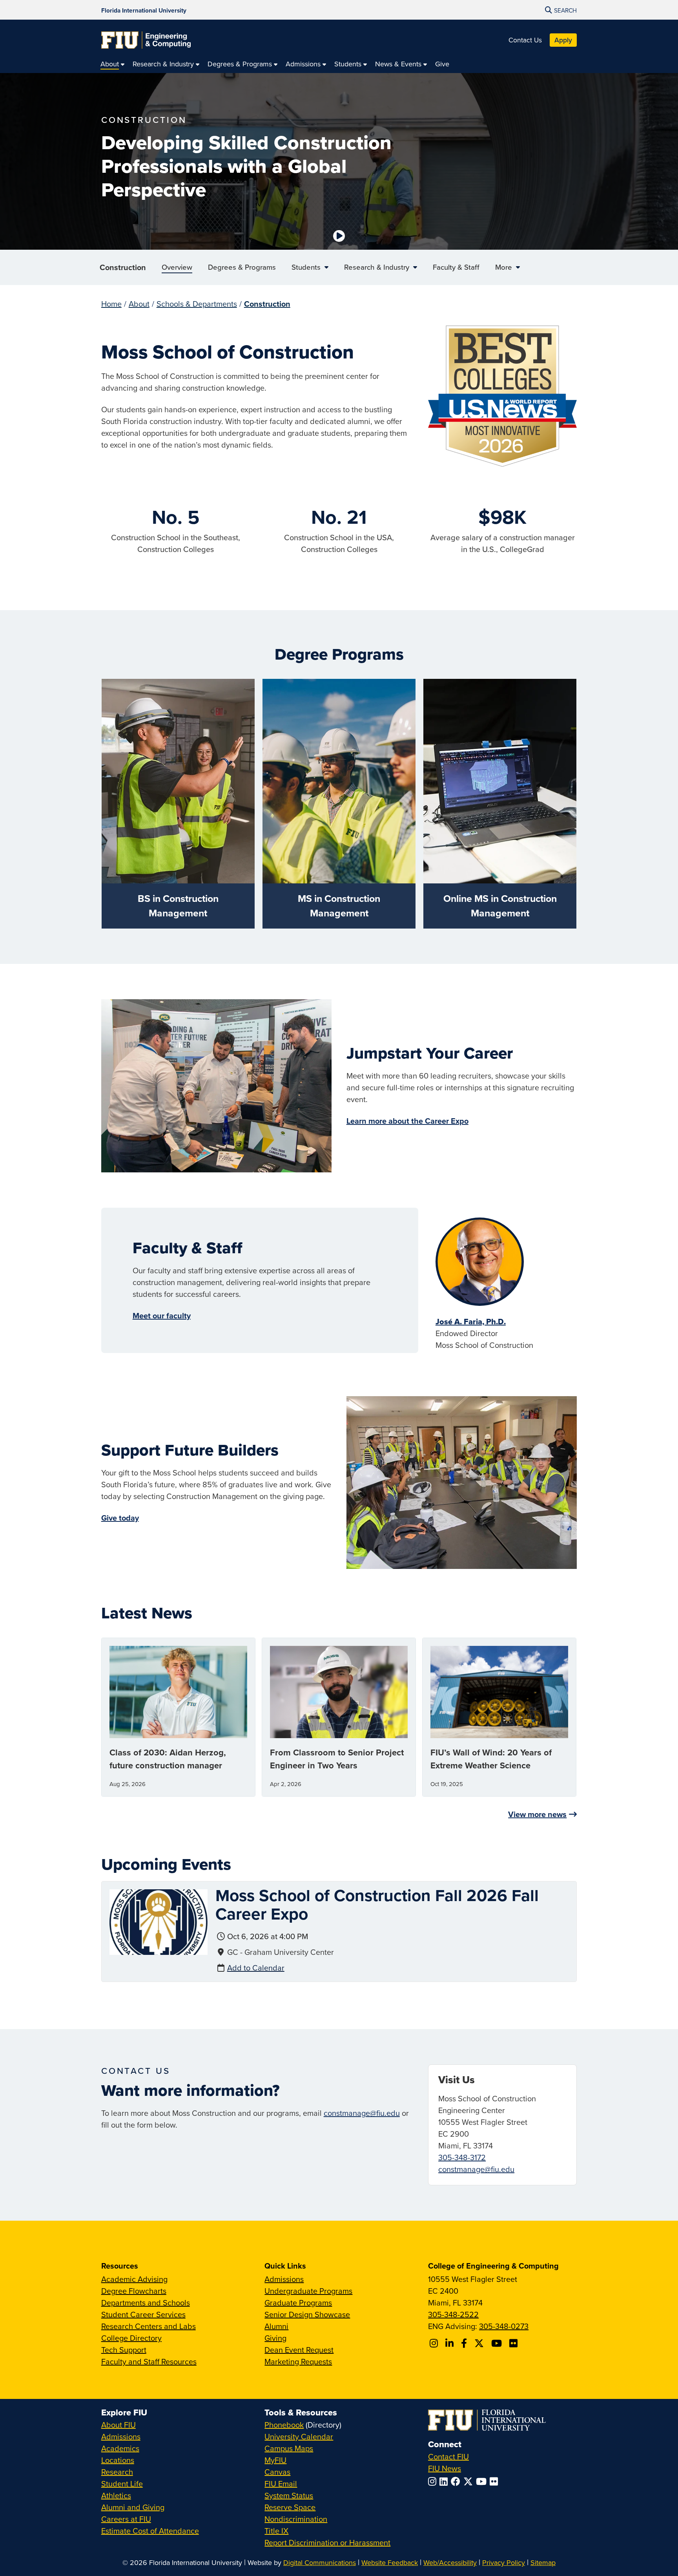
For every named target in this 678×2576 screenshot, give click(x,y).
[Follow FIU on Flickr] (495, 2481)
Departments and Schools (146, 2303)
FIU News (445, 2468)
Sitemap (543, 2562)
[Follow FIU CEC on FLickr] (515, 2343)
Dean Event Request (299, 2350)
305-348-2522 (453, 2314)
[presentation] (159, 1921)
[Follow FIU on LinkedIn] (445, 2481)
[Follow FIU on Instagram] (434, 2481)
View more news (537, 1814)
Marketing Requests (298, 2361)
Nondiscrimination (296, 2519)
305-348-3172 (462, 2157)
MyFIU (275, 2460)
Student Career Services (143, 2314)
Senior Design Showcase (307, 2314)
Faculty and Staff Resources (149, 2361)
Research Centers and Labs (149, 2326)
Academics (120, 2448)
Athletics (116, 2495)
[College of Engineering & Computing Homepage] (146, 40)
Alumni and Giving (133, 2507)
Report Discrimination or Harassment (327, 2542)
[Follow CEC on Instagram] (435, 2343)
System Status (289, 2495)
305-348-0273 (504, 2326)
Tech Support (124, 2350)
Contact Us (525, 40)
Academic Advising (134, 2279)
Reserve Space (290, 2507)
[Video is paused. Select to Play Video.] (339, 236)
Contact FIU (448, 2456)
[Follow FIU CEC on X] (480, 2343)
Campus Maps (289, 2448)
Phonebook (284, 2425)
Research (117, 2472)
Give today (120, 1518)
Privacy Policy (504, 2562)
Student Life (122, 2484)
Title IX (276, 2531)
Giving (275, 2338)
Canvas (277, 2472)
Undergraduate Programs (308, 2291)
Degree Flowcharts (134, 2291)
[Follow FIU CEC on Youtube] (498, 2343)
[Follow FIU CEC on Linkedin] (451, 2343)
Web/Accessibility (450, 2562)
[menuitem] (113, 64)
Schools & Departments (197, 304)
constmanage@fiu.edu (362, 2113)
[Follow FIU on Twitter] (470, 2481)
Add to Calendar (256, 1968)
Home (111, 304)
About (139, 304)
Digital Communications (320, 2562)
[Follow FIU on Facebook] (457, 2481)
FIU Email (281, 2484)
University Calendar (299, 2436)
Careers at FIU (126, 2519)
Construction (123, 267)
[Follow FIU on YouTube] (483, 2481)
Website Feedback (390, 2562)
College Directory (131, 2338)
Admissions (284, 2279)
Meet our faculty (162, 1315)
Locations (118, 2460)
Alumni (276, 2326)
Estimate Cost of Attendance (150, 2531)
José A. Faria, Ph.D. (471, 1322)
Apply (563, 40)
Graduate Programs (298, 2303)
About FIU (118, 2425)
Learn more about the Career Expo (407, 1121)
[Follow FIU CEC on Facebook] (465, 2343)
